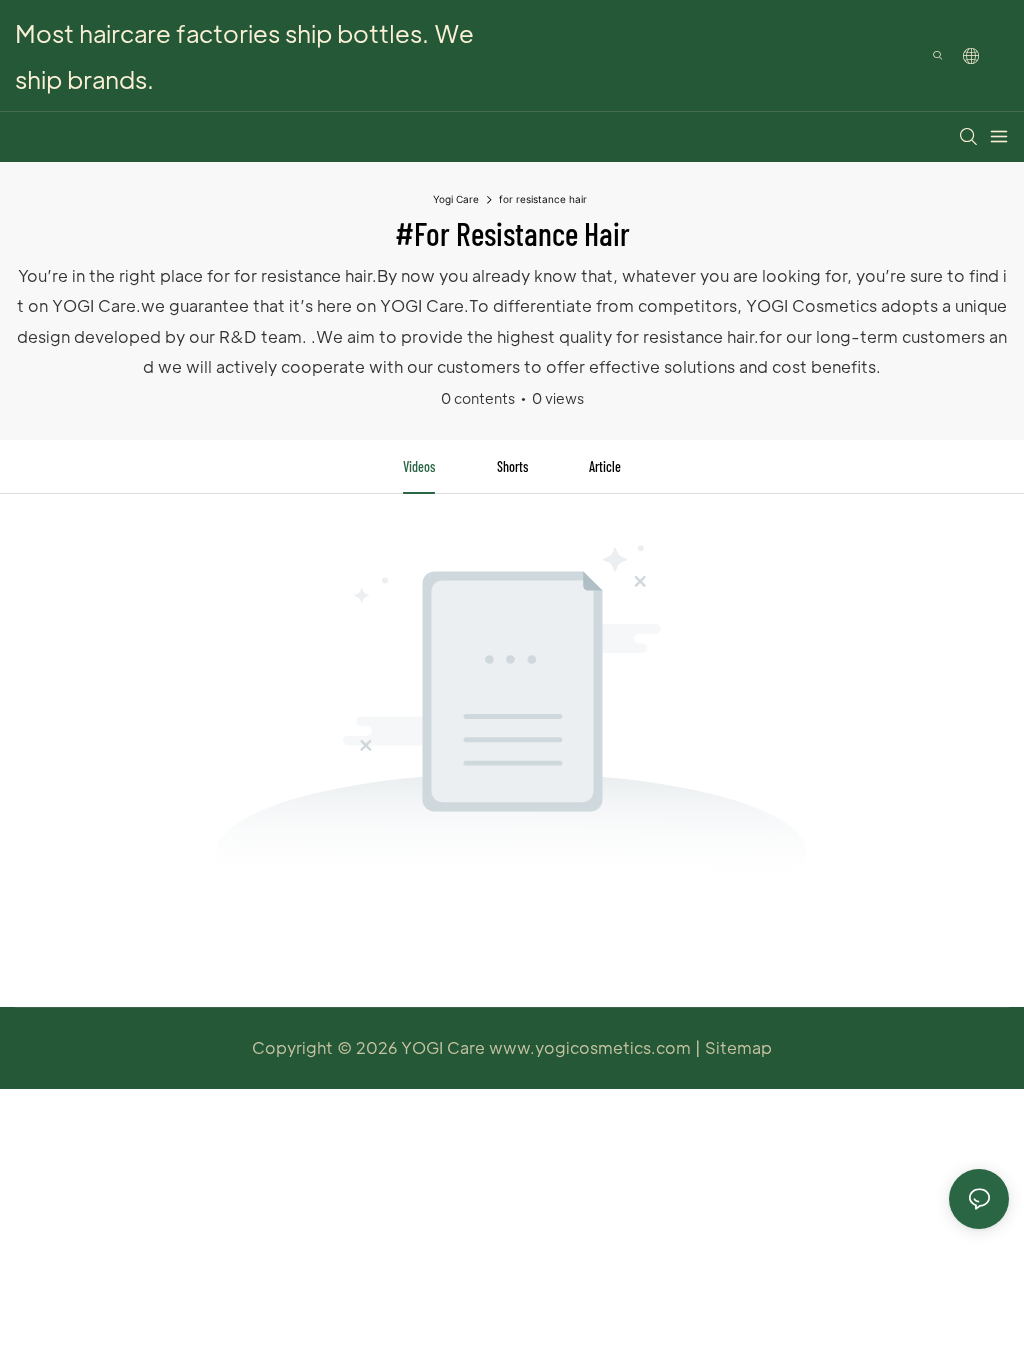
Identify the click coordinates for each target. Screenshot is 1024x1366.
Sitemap (738, 1047)
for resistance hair (543, 199)
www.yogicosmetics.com (592, 1047)
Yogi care (456, 199)
